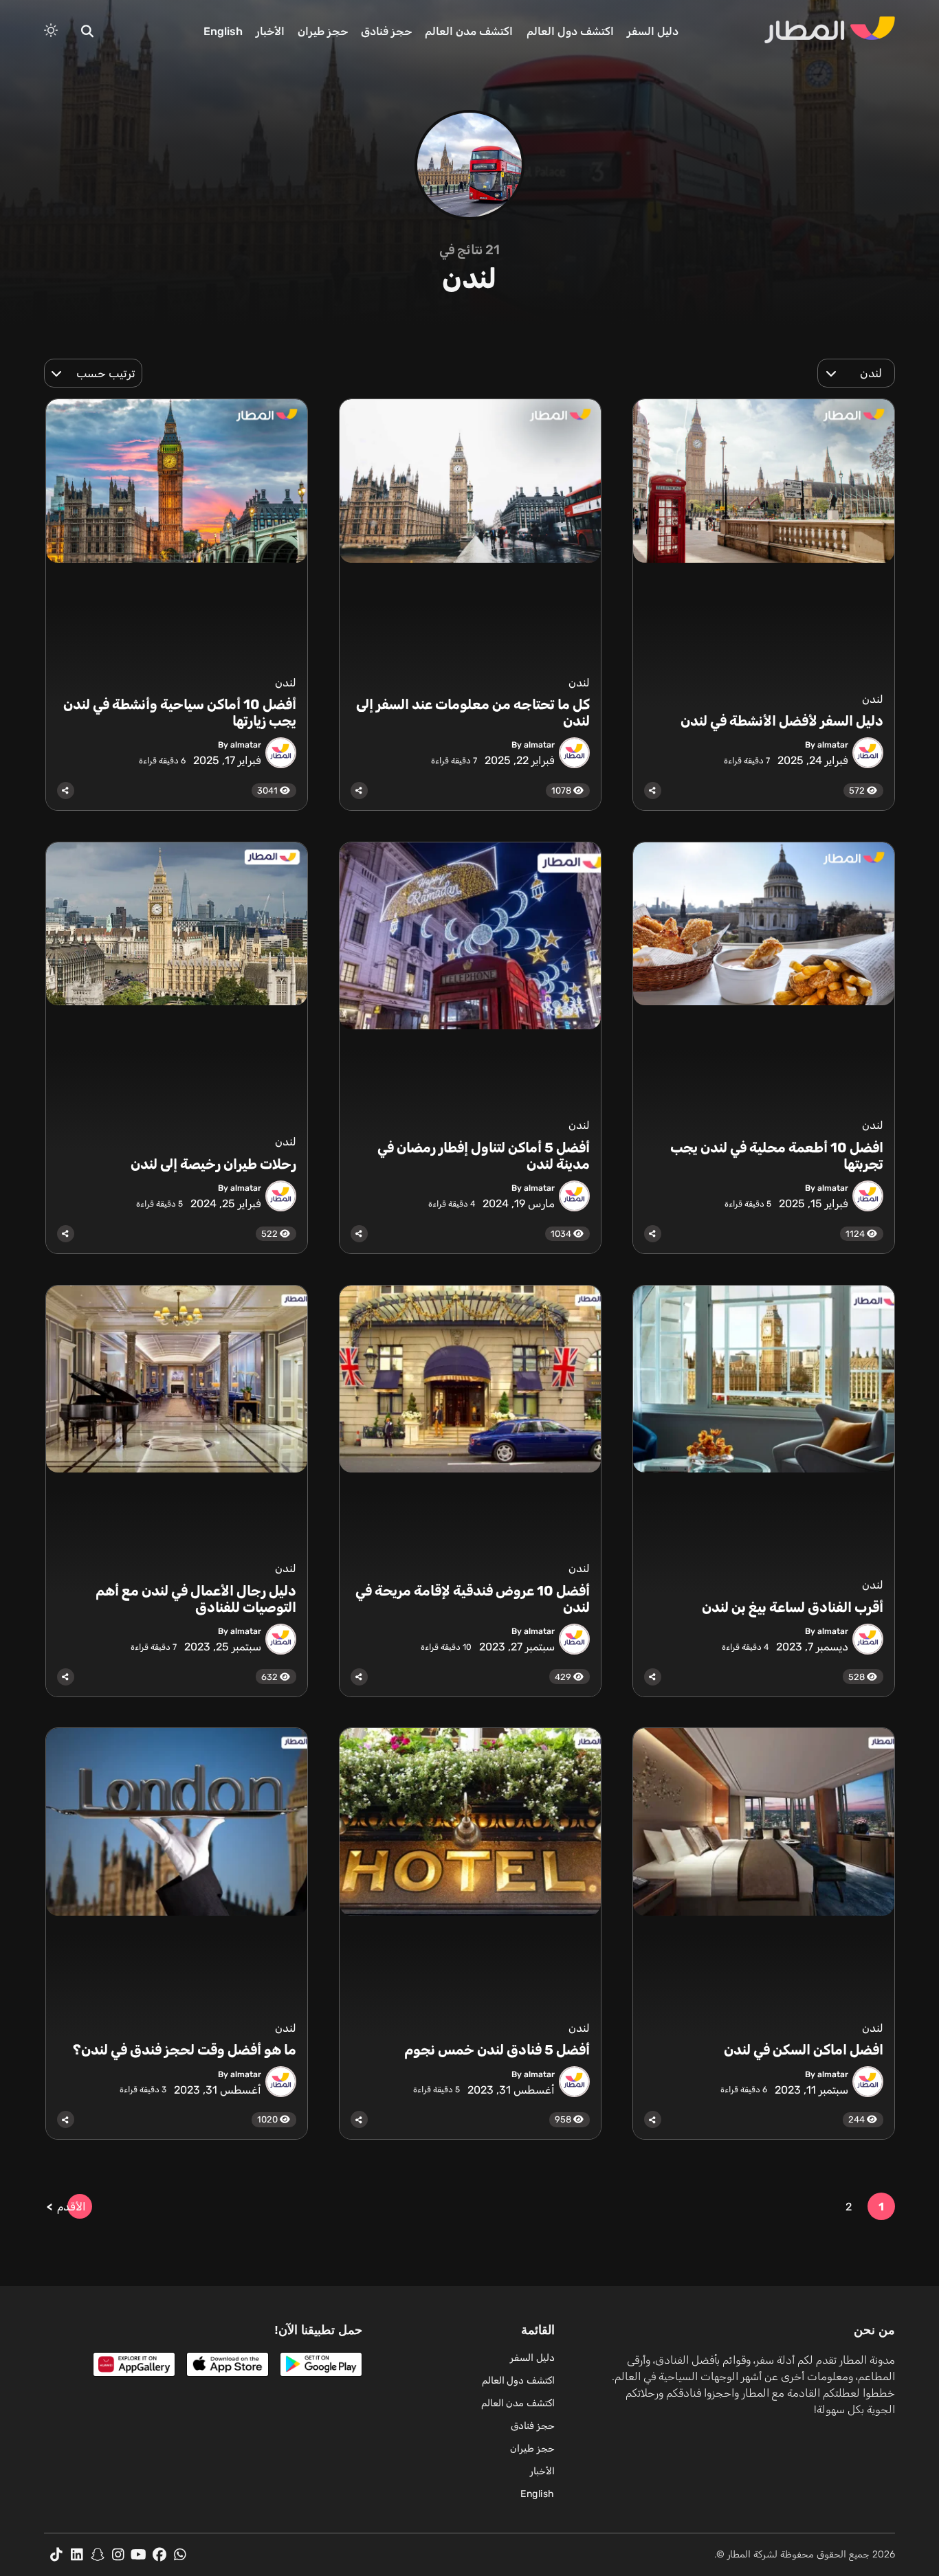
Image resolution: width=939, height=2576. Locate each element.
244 (858, 2119)
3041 (268, 791)
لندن (873, 699)
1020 (268, 2119)
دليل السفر (653, 31)
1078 (562, 791)
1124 (856, 1234)
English (223, 31)
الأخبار (270, 31)
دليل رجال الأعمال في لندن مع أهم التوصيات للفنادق (196, 1599)
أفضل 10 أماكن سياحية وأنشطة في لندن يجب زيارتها (180, 713)
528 (858, 1677)
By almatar (827, 745)
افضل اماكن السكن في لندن (804, 2050)
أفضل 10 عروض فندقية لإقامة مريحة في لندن (473, 1599)
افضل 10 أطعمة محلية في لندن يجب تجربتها (777, 1156)
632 (270, 1677)
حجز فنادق (386, 31)
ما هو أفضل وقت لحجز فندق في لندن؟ (183, 2050)
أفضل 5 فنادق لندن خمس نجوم (496, 2050)
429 (564, 1677)
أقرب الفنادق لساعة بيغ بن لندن (793, 1607)
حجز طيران (323, 31)
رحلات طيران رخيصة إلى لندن (213, 1164)
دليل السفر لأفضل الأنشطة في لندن (782, 721)
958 (564, 2119)
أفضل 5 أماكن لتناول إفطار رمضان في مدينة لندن (484, 1156)
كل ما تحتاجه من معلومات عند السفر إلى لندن (473, 713)
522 (270, 1234)
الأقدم (71, 2207)
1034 (562, 1234)
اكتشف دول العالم (570, 31)
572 (858, 791)
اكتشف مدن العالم (469, 31)
